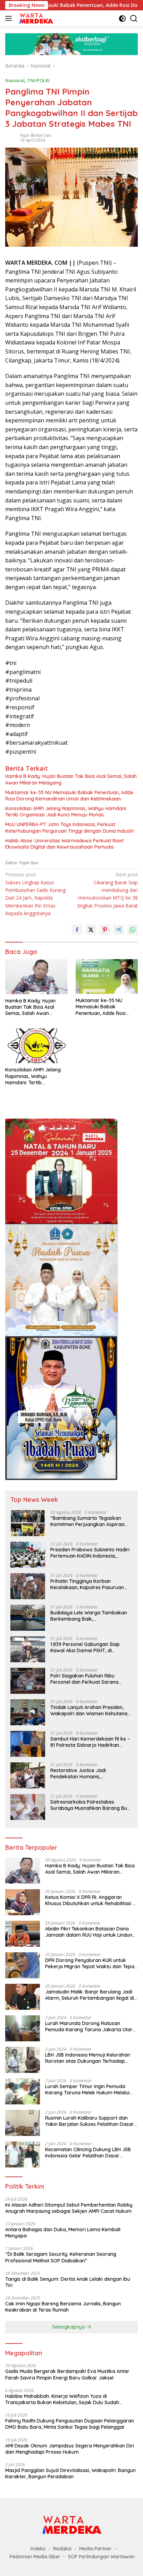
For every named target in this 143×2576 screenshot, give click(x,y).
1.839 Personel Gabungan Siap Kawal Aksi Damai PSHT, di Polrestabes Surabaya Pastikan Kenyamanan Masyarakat (87, 1647)
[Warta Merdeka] (35, 18)
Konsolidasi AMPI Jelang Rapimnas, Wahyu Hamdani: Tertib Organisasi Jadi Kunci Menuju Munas (66, 812)
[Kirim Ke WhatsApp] (133, 930)
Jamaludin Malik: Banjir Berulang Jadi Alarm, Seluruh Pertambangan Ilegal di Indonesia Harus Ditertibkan (90, 1995)
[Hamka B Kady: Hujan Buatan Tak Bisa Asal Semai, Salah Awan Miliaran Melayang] (36, 977)
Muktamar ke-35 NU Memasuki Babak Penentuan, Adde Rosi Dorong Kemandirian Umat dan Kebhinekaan (69, 796)
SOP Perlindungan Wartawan (101, 2557)
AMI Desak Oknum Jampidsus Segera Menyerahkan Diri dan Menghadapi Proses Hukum (70, 2449)
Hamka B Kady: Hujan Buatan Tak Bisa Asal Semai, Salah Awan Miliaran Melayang (71, 779)
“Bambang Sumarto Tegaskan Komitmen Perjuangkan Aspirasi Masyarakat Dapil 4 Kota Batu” (87, 1521)
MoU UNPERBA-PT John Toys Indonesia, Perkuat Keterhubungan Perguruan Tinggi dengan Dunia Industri (70, 827)
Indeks (38, 2549)
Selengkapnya (69, 2327)
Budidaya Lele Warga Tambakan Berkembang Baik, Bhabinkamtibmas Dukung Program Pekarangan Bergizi (89, 1616)
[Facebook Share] (77, 930)
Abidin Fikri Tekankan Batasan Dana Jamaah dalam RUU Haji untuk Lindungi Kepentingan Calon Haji (91, 1932)
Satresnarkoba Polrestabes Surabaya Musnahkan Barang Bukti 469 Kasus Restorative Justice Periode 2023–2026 (91, 1805)
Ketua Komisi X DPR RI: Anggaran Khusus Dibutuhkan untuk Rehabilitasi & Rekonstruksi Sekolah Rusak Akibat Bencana (91, 1900)
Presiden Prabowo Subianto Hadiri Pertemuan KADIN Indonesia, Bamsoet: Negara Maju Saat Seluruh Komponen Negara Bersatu (91, 1553)
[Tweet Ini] (91, 930)
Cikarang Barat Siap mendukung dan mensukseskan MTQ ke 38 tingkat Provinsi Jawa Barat (108, 890)
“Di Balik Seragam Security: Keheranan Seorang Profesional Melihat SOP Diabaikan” (61, 2257)
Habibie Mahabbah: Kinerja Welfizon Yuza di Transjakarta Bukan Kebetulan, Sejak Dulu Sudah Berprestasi (62, 2399)
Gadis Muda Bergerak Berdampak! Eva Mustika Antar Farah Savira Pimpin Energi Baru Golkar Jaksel (67, 2374)
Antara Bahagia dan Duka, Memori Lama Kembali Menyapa (63, 2233)
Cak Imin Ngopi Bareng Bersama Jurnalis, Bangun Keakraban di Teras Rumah (63, 2307)
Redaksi (62, 2549)
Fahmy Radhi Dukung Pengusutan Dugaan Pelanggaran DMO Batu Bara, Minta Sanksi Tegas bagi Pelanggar (70, 2424)
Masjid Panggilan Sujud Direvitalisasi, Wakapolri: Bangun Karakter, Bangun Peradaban (70, 2473)
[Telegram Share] (119, 930)
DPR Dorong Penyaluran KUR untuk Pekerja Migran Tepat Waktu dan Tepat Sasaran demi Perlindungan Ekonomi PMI (91, 1963)
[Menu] (10, 18)
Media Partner (95, 2549)
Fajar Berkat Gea (35, 135)
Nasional (15, 80)
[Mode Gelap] (122, 19)
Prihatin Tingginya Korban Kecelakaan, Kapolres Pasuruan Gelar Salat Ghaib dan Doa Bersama (87, 1584)
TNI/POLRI (38, 80)
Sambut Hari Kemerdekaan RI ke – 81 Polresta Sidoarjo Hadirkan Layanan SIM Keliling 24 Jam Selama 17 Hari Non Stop (90, 1742)
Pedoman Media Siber (35, 2557)
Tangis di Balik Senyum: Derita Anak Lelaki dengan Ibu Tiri (68, 2282)
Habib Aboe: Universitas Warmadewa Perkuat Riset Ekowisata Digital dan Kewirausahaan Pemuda (64, 844)
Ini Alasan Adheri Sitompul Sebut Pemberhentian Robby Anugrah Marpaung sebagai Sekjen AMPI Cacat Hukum (69, 2208)
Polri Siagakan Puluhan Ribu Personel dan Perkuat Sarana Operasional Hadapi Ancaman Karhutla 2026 (85, 1679)
